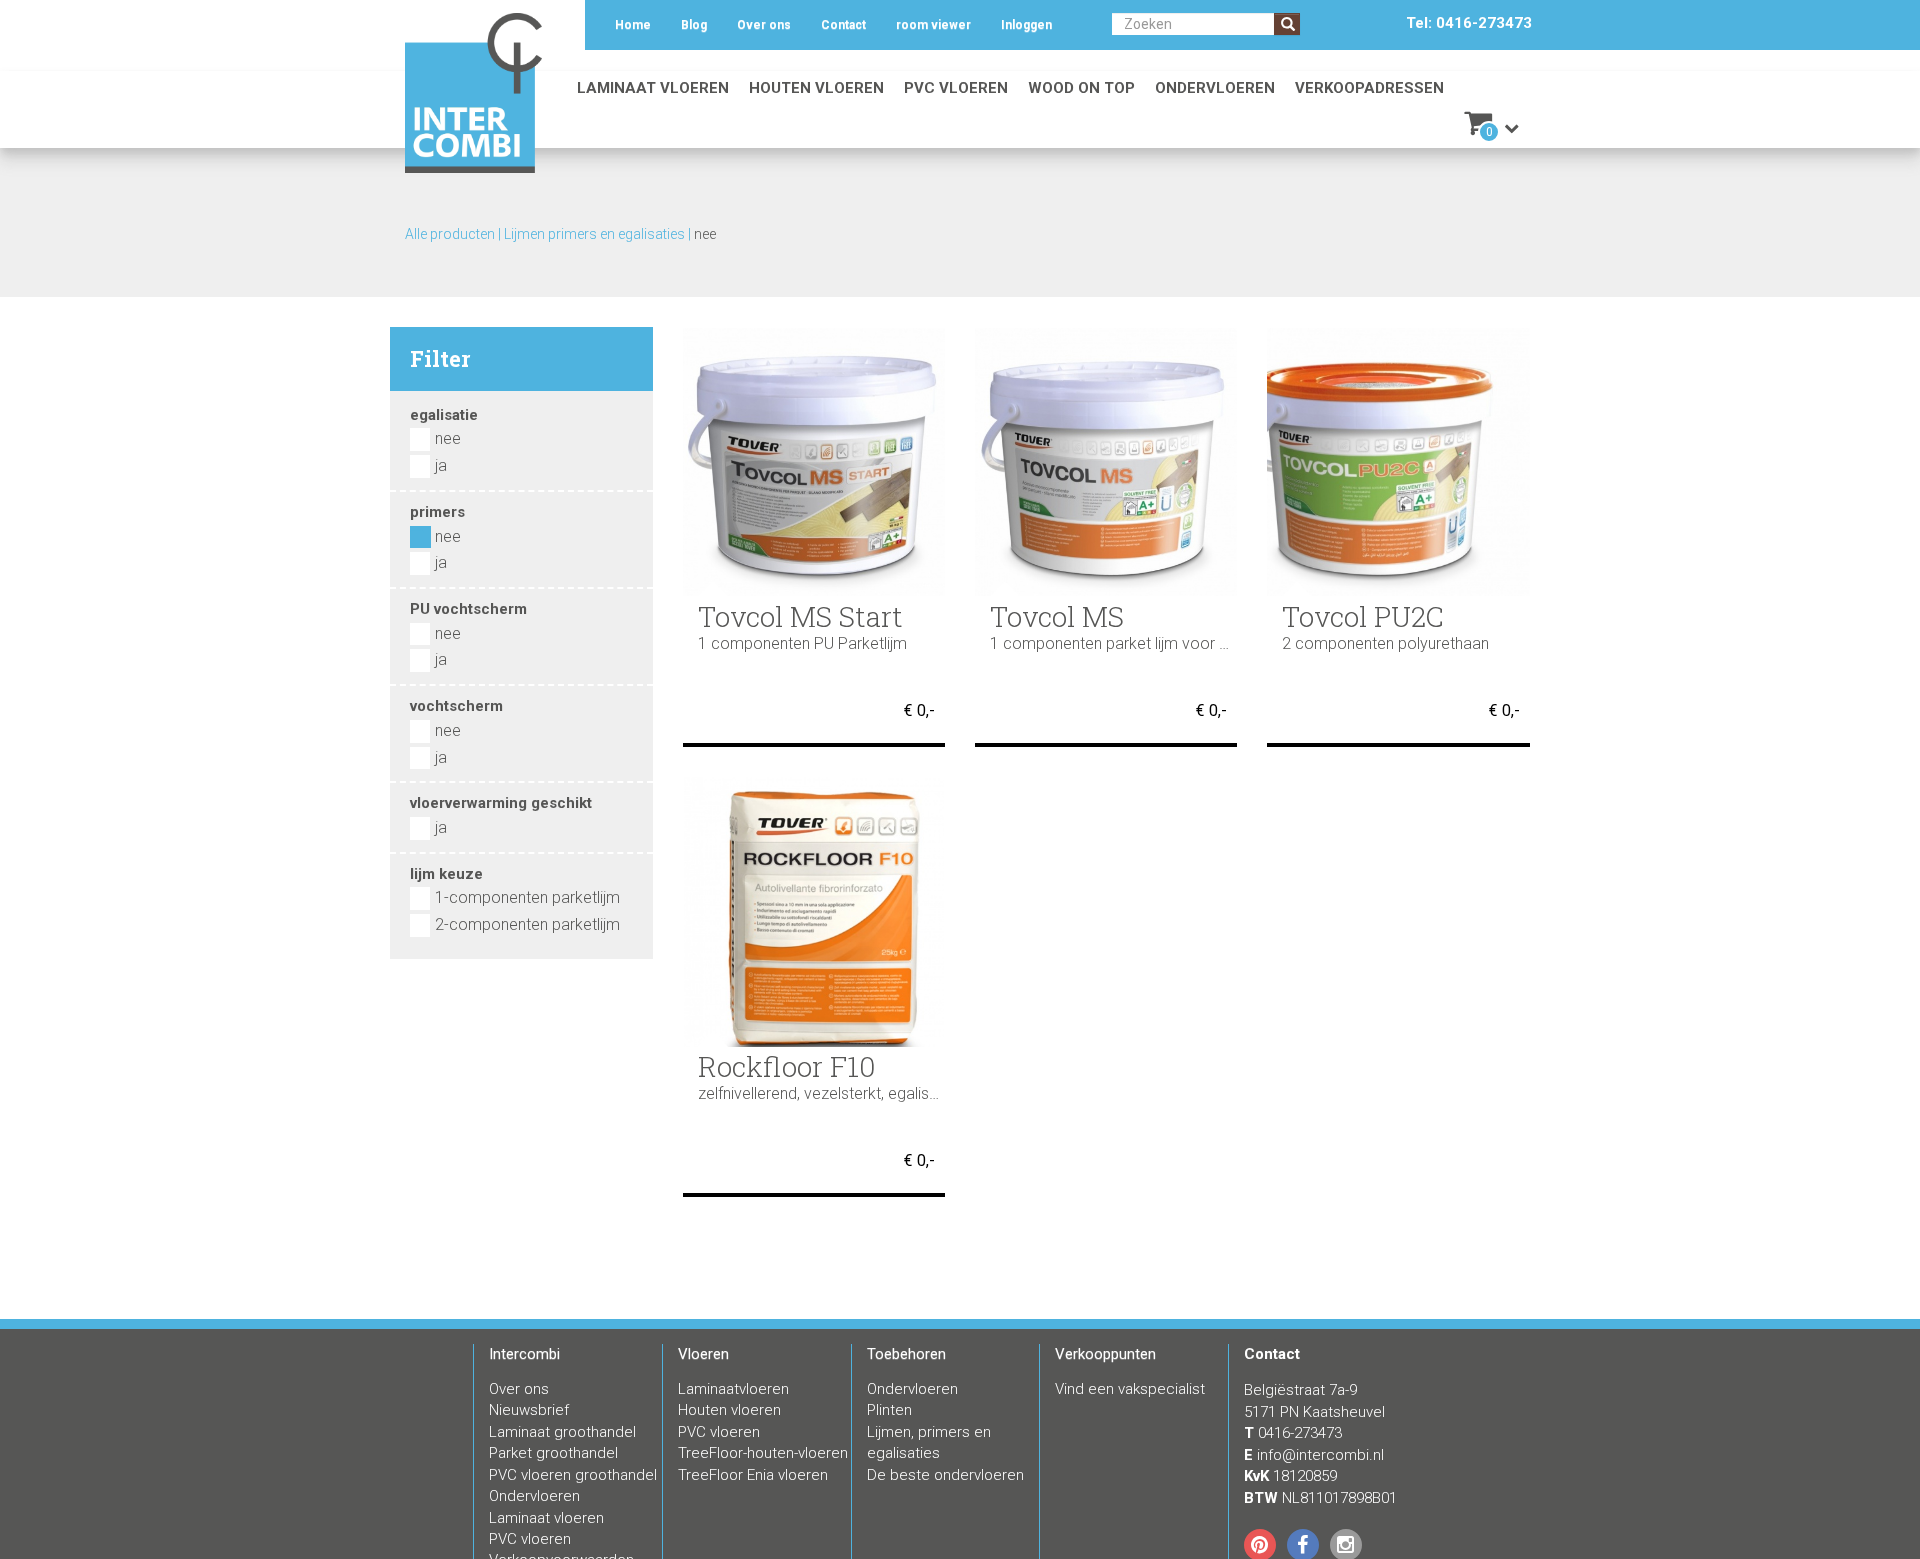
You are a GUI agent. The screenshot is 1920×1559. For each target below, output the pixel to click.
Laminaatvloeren (733, 1389)
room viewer (933, 25)
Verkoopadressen (1369, 88)
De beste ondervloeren (945, 1475)
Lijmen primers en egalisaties (594, 234)
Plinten (889, 1410)
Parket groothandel (553, 1453)
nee (705, 234)
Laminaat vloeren (653, 88)
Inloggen (1026, 25)
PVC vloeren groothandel (573, 1475)
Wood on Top (1081, 88)
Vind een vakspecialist (1130, 1389)
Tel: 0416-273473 (1469, 23)
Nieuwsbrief (529, 1410)
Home (633, 25)
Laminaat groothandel (562, 1432)
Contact (843, 25)
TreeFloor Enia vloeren (753, 1475)
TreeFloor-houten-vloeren (763, 1453)
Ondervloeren (1215, 88)
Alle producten (450, 234)
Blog (694, 25)
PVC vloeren (956, 88)
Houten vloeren (816, 88)
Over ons (764, 25)
